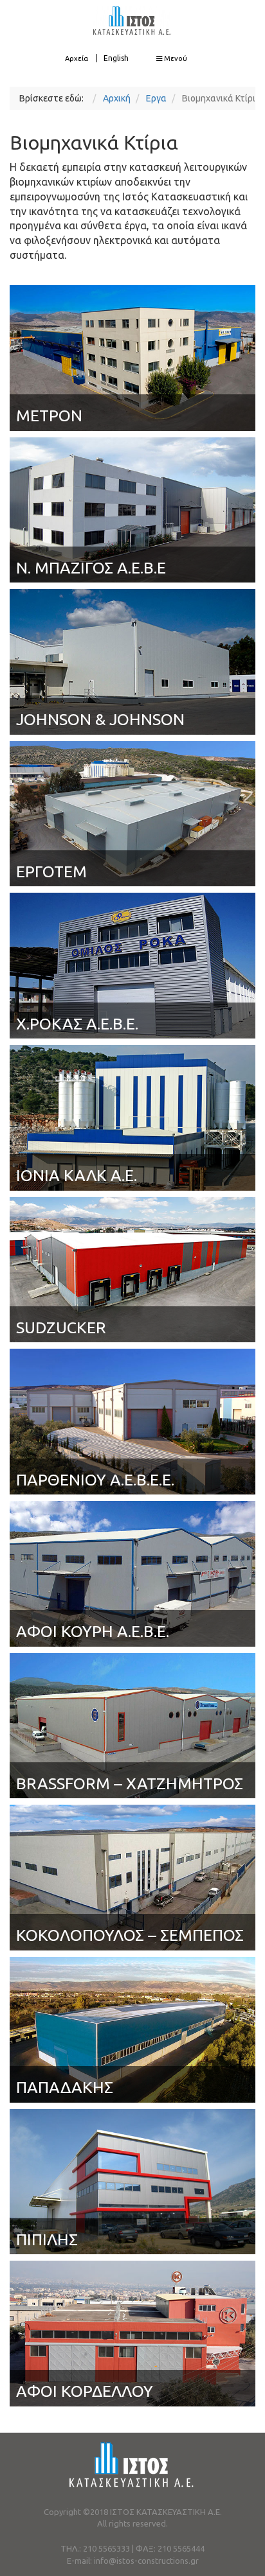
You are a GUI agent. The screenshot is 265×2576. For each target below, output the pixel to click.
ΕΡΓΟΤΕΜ (51, 872)
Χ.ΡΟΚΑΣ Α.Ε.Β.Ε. (77, 1024)
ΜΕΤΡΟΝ (49, 416)
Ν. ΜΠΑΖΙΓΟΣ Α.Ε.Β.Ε (91, 568)
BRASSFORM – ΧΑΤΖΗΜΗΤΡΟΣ (130, 1783)
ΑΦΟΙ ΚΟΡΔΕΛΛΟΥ (85, 2391)
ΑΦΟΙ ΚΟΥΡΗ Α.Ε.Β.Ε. (93, 1631)
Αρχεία (77, 58)
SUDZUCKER (61, 1327)
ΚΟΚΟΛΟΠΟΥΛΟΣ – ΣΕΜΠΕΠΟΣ (130, 1935)
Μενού (175, 58)
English (116, 58)
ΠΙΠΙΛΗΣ (47, 2239)
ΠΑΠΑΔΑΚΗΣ (65, 2087)
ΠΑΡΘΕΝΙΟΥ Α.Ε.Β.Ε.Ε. (95, 1480)
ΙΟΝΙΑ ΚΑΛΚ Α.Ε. (77, 1175)
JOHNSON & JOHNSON (100, 719)
